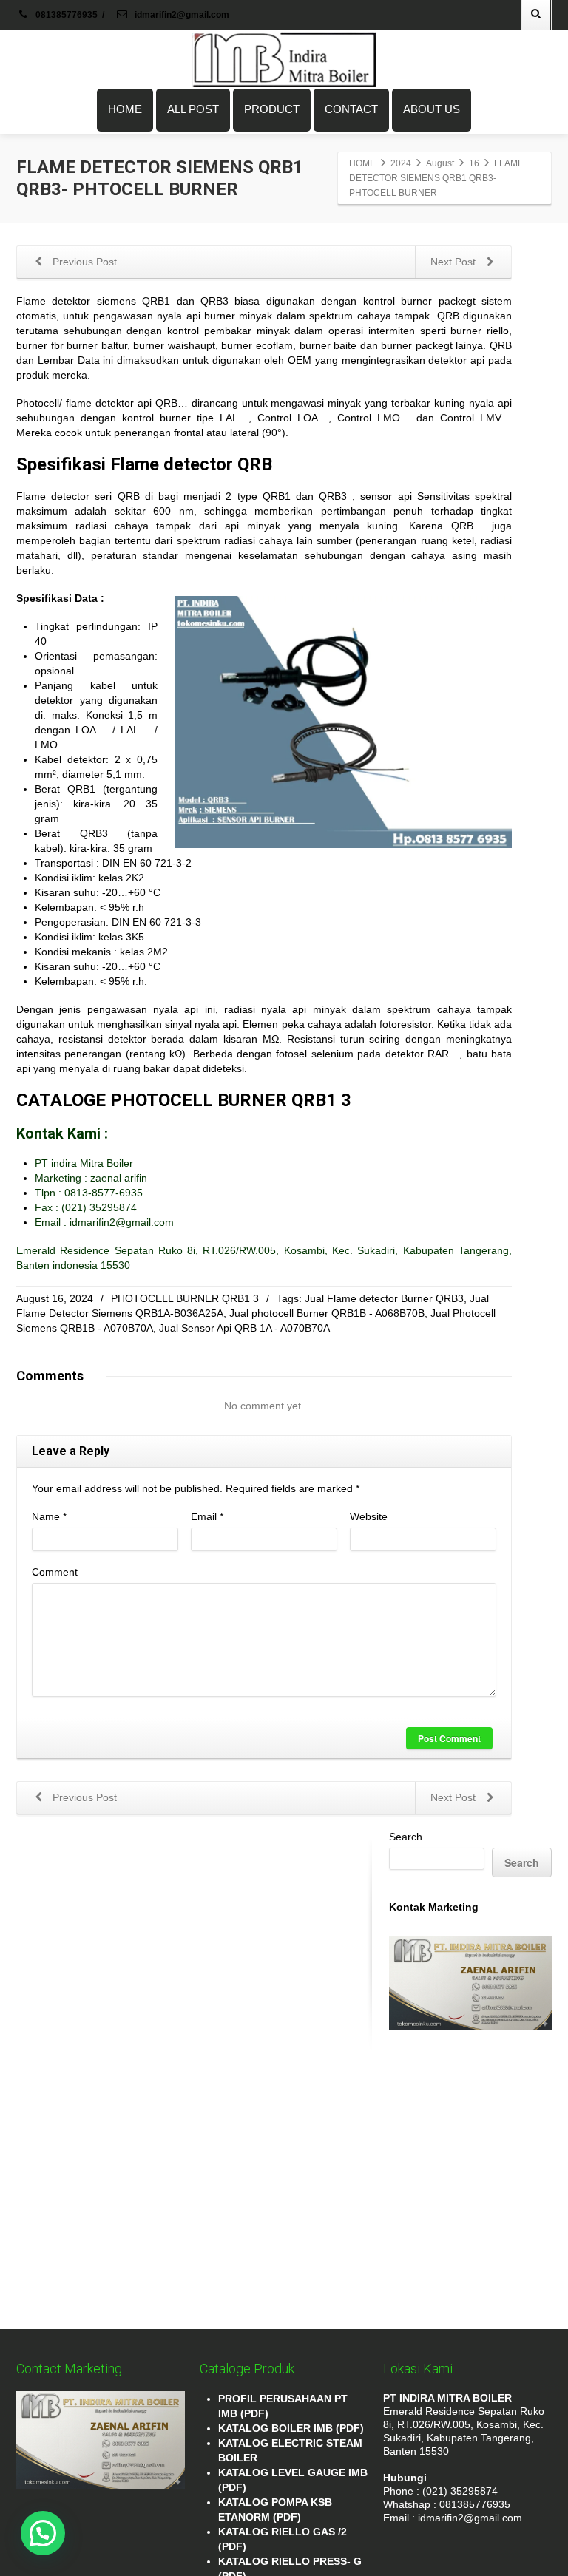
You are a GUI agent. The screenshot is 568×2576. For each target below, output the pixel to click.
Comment (55, 1572)
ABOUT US (432, 109)
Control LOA (288, 418)
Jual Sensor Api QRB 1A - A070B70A (244, 1328)
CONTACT (351, 109)
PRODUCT (272, 109)
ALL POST (193, 109)
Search (406, 1837)
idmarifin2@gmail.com (181, 15)
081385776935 (67, 15)
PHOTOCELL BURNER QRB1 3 (185, 1298)
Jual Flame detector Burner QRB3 (384, 1298)
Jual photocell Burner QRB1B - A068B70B (327, 1313)
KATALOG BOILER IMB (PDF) (291, 2428)
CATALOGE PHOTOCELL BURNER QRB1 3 (184, 1100)
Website (369, 1516)
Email (207, 1516)
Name (49, 1516)
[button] (43, 2533)
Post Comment (449, 1738)
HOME (125, 109)
